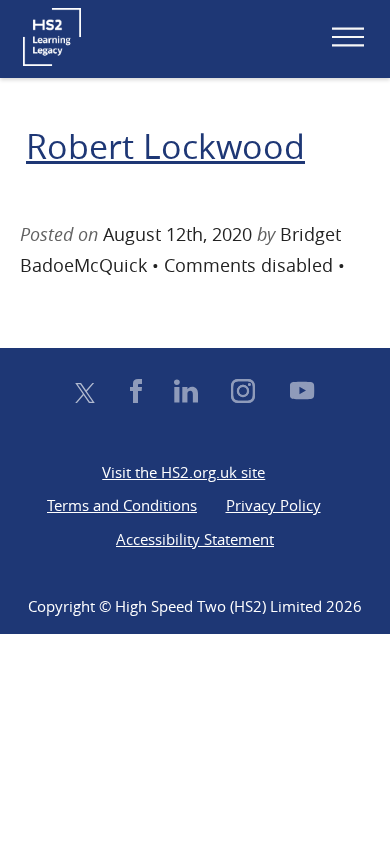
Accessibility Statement (195, 539)
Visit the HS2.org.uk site (183, 472)
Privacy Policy (273, 505)
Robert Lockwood (165, 146)
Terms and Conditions (122, 505)
